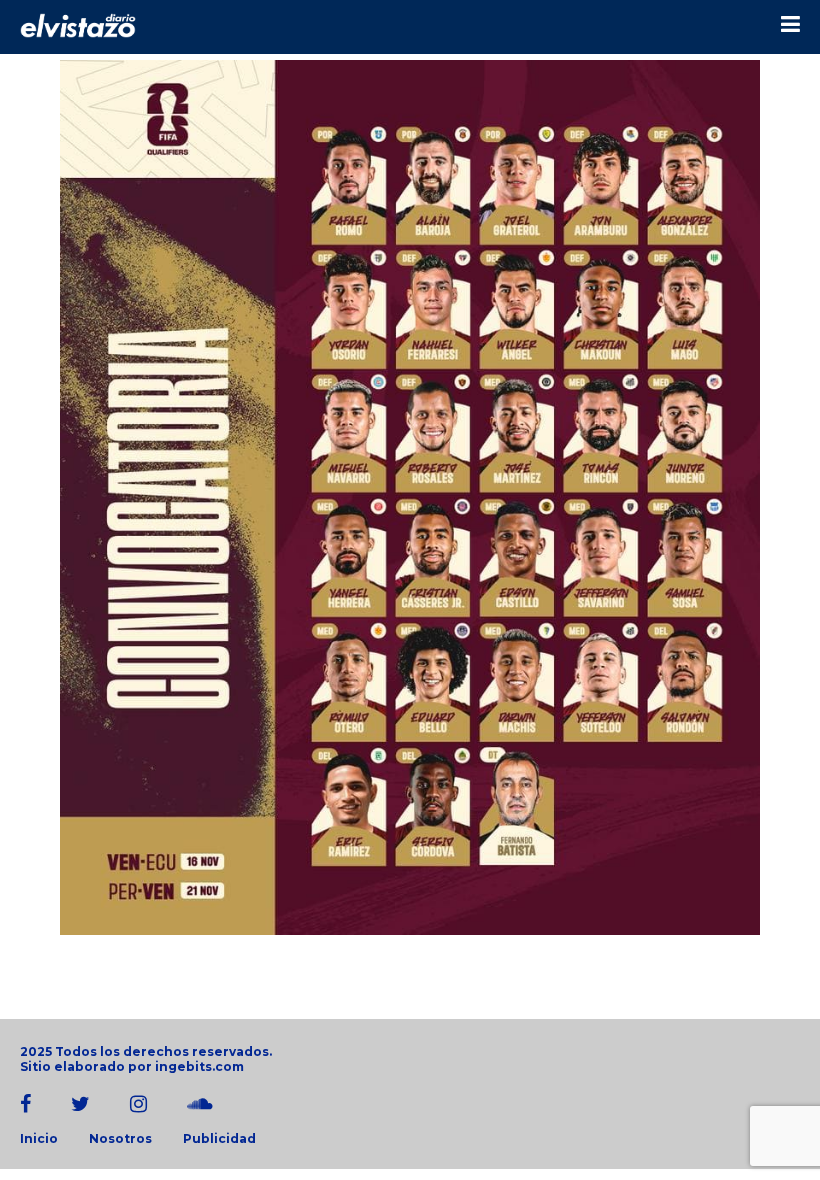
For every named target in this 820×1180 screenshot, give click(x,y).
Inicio (39, 1139)
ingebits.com (199, 1066)
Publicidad (219, 1139)
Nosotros (120, 1139)
